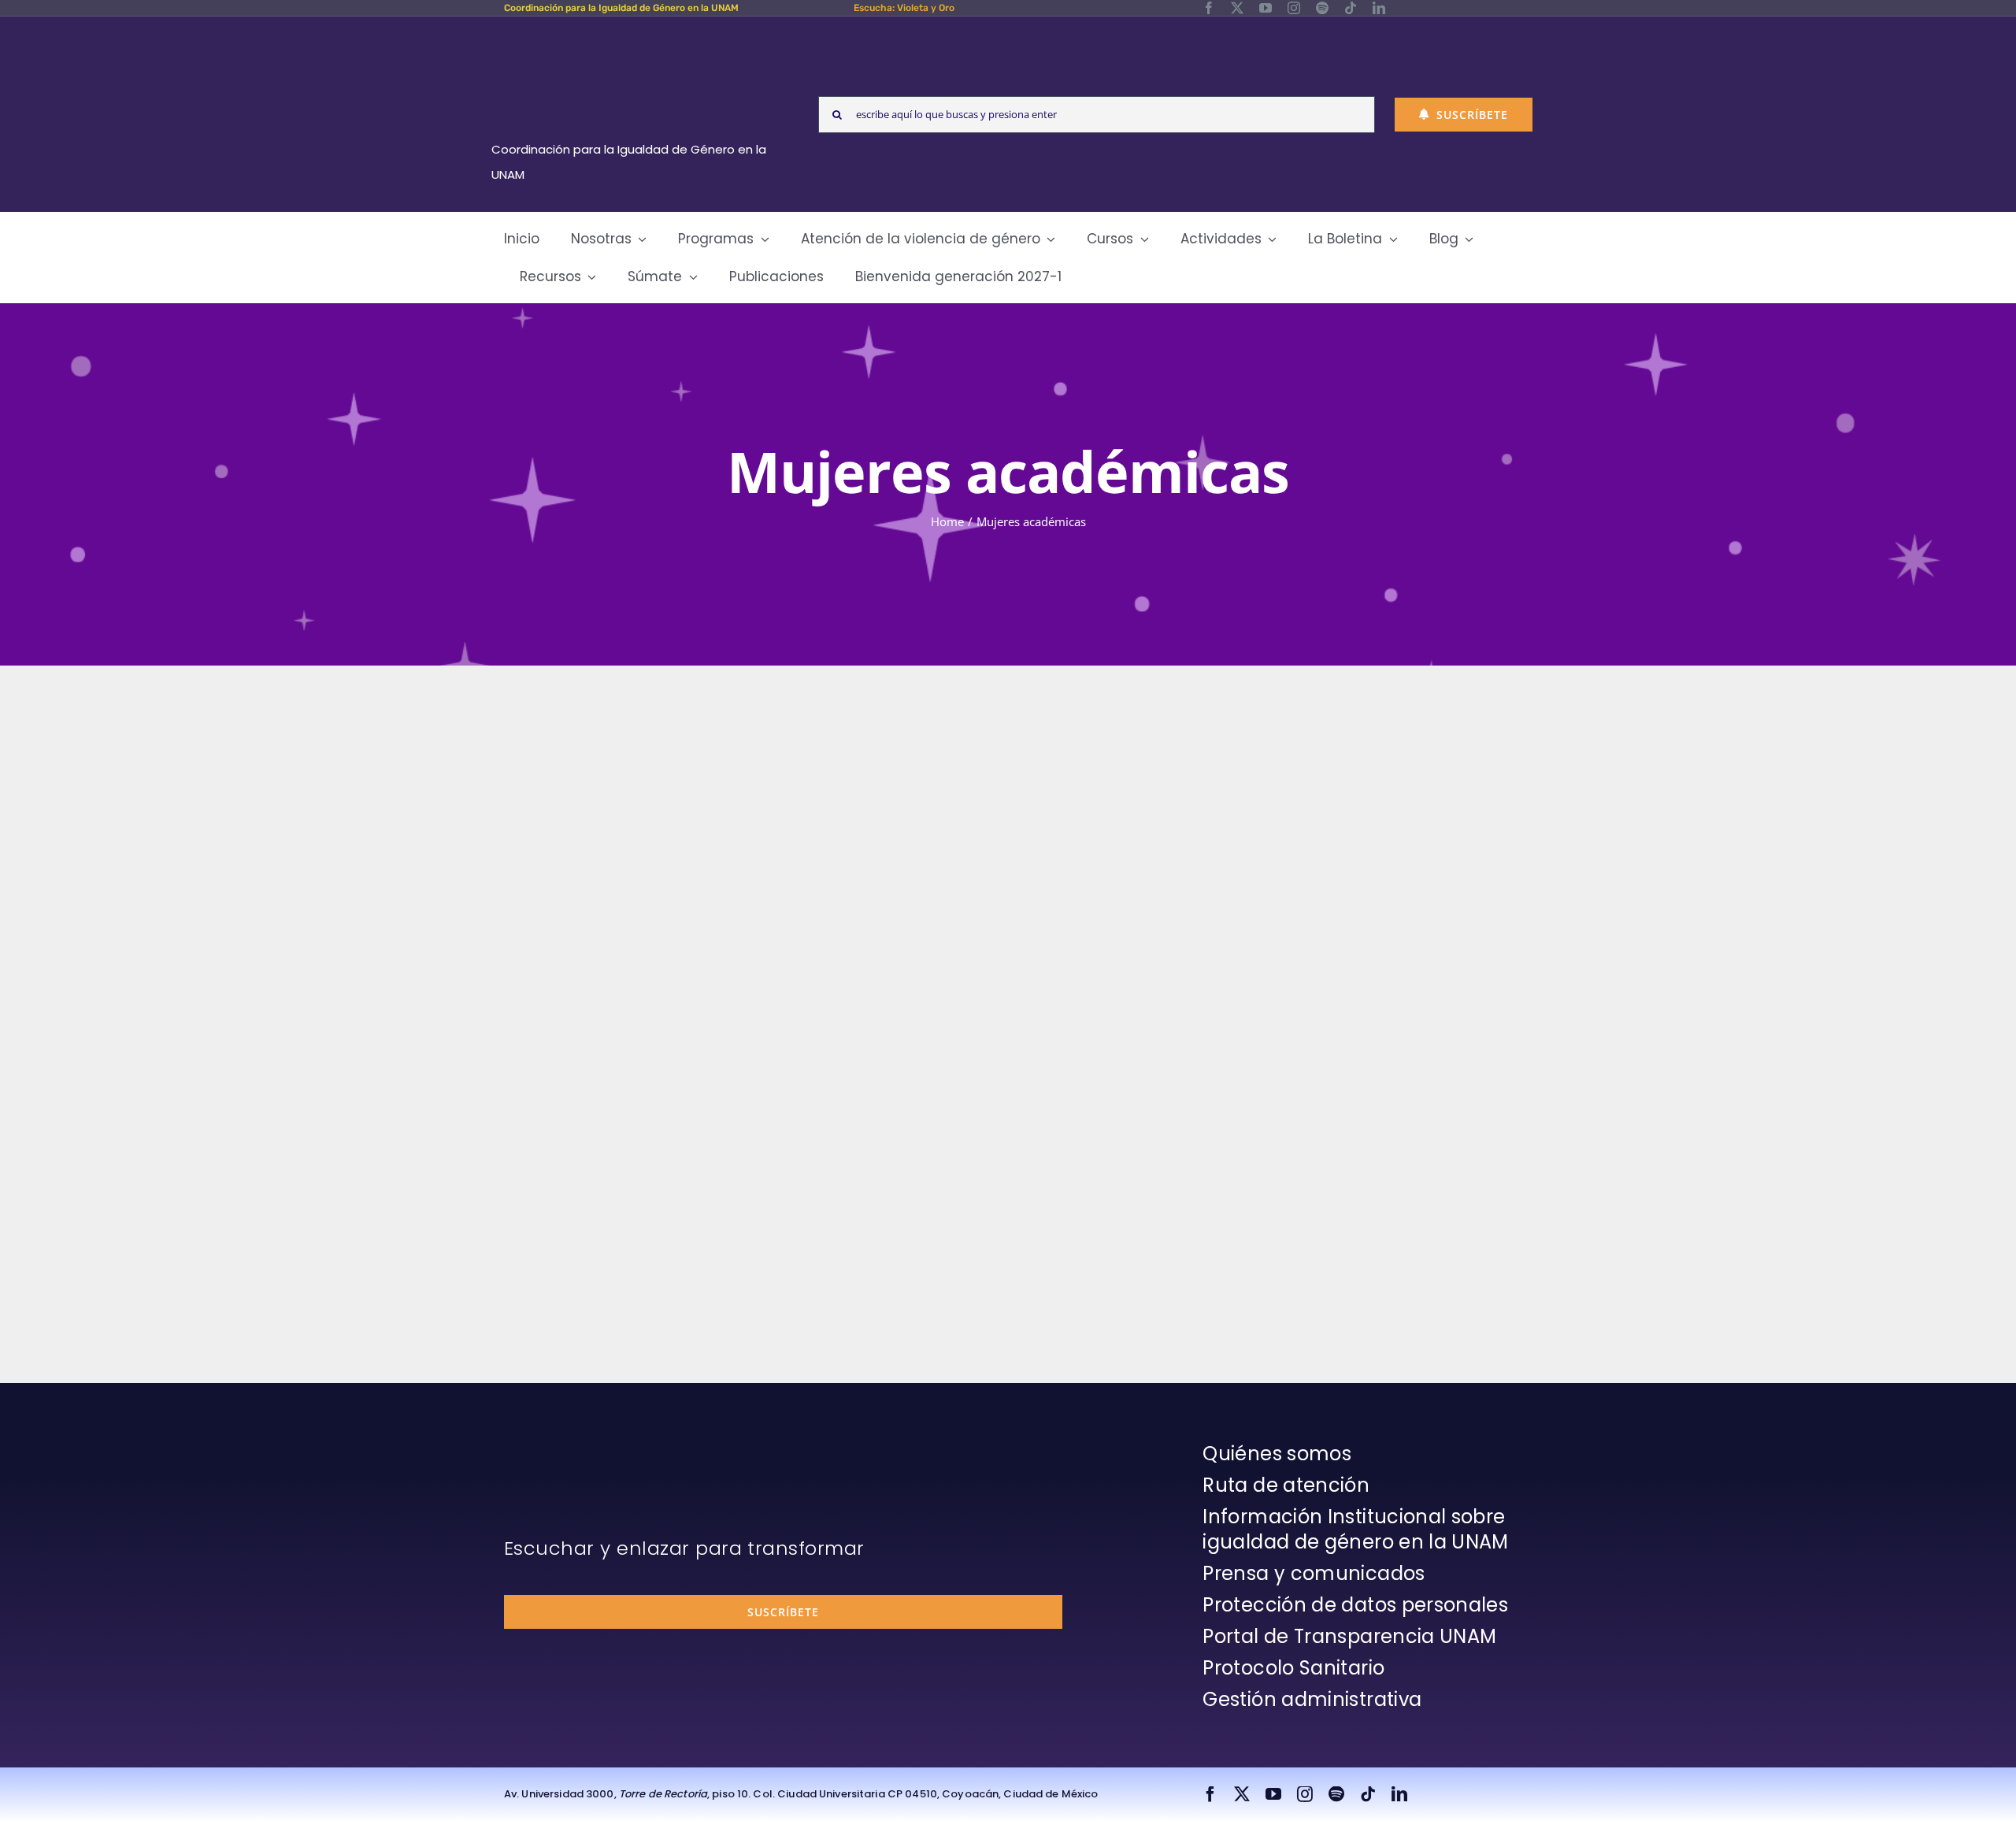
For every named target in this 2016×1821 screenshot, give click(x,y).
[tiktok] (1351, 8)
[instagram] (1294, 8)
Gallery (685, 803)
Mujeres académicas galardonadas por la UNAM (986, 894)
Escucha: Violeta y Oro (904, 8)
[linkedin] (1379, 8)
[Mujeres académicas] (661, 803)
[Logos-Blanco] (635, 35)
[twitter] (1237, 8)
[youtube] (1266, 8)
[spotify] (1322, 8)
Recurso (1027, 1139)
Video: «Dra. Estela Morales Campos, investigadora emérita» (639, 803)
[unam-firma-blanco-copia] (548, 1445)
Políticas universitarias (939, 1139)
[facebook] (1209, 8)
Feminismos (565, 981)
